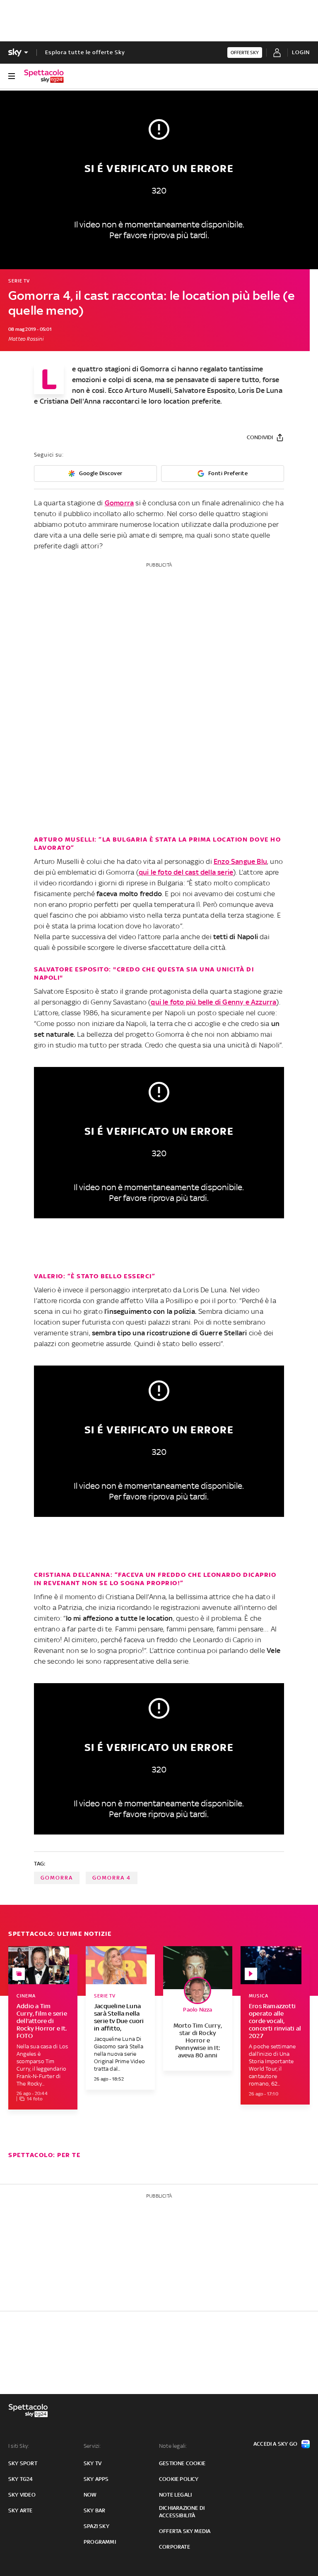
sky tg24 (21, 2479)
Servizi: (92, 2446)
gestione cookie (182, 2463)
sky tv (93, 2463)
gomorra (57, 1878)
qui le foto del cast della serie (186, 872)
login (301, 52)
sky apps (96, 2479)
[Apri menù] (12, 76)
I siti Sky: (19, 2446)
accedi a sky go (275, 2444)
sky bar (94, 2510)
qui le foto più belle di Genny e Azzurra (213, 1002)
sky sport (23, 2463)
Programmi (100, 2542)
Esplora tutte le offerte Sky (85, 52)
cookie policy (179, 2479)
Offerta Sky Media (185, 2531)
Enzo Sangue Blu (240, 861)
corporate (175, 2547)
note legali (175, 2495)
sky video (22, 2495)
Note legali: (173, 2446)
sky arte (20, 2510)
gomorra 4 (112, 1878)
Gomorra (154, 369)
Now (90, 2495)
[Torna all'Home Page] (44, 76)
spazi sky (96, 2526)
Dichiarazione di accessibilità (182, 2512)
